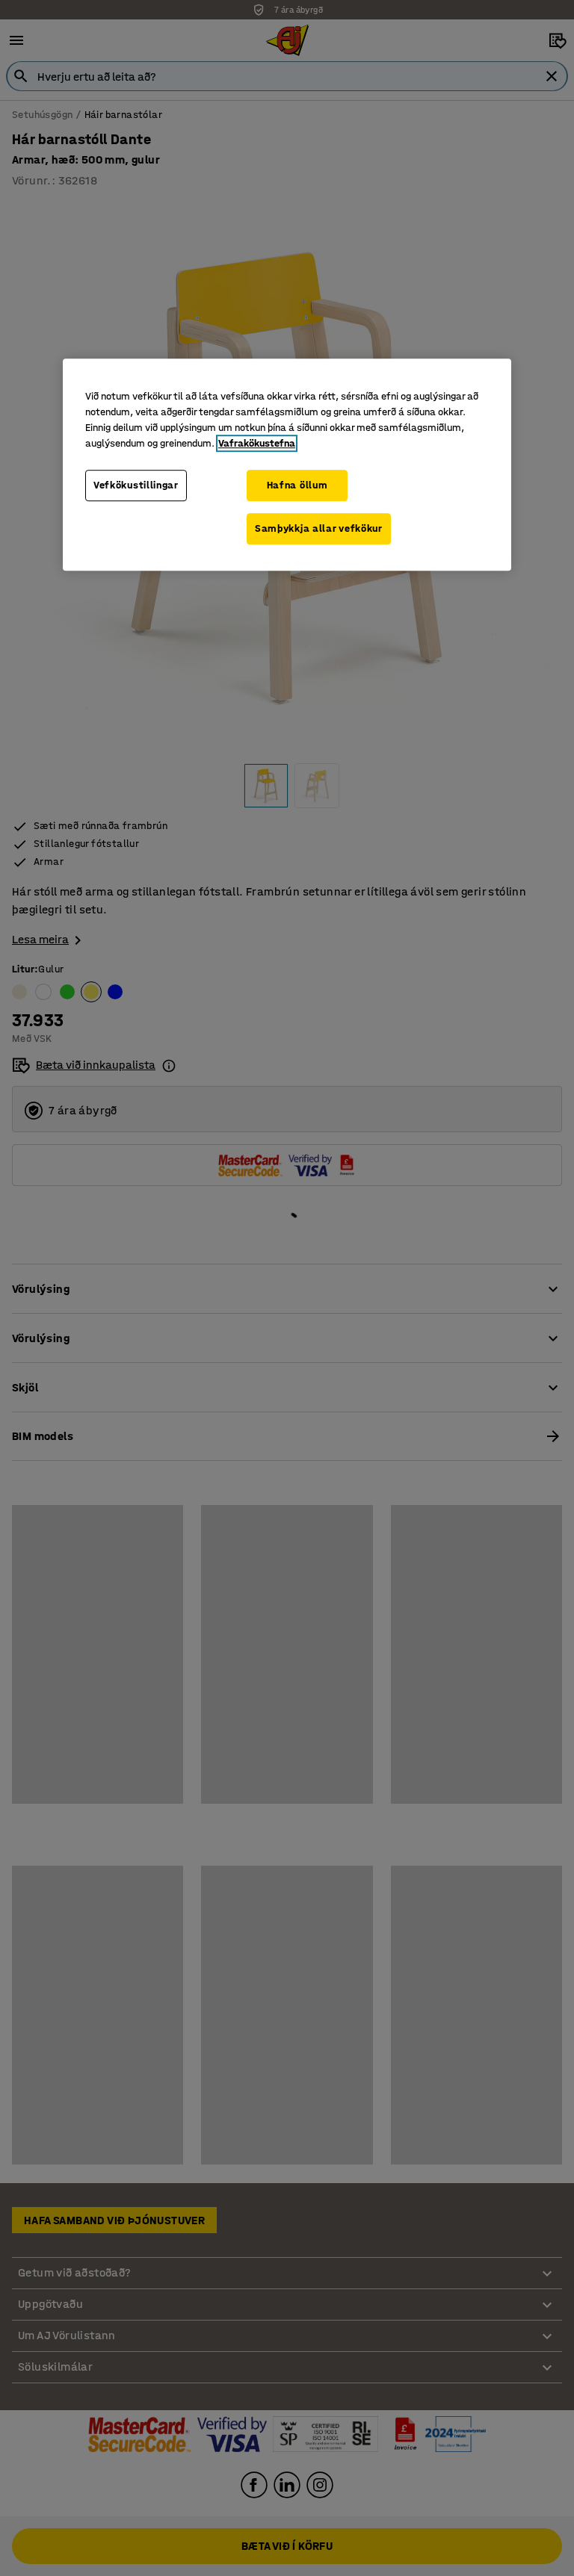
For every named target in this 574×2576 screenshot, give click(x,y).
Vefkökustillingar (136, 486)
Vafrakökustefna (257, 444)
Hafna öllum (297, 486)
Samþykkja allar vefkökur (319, 528)
